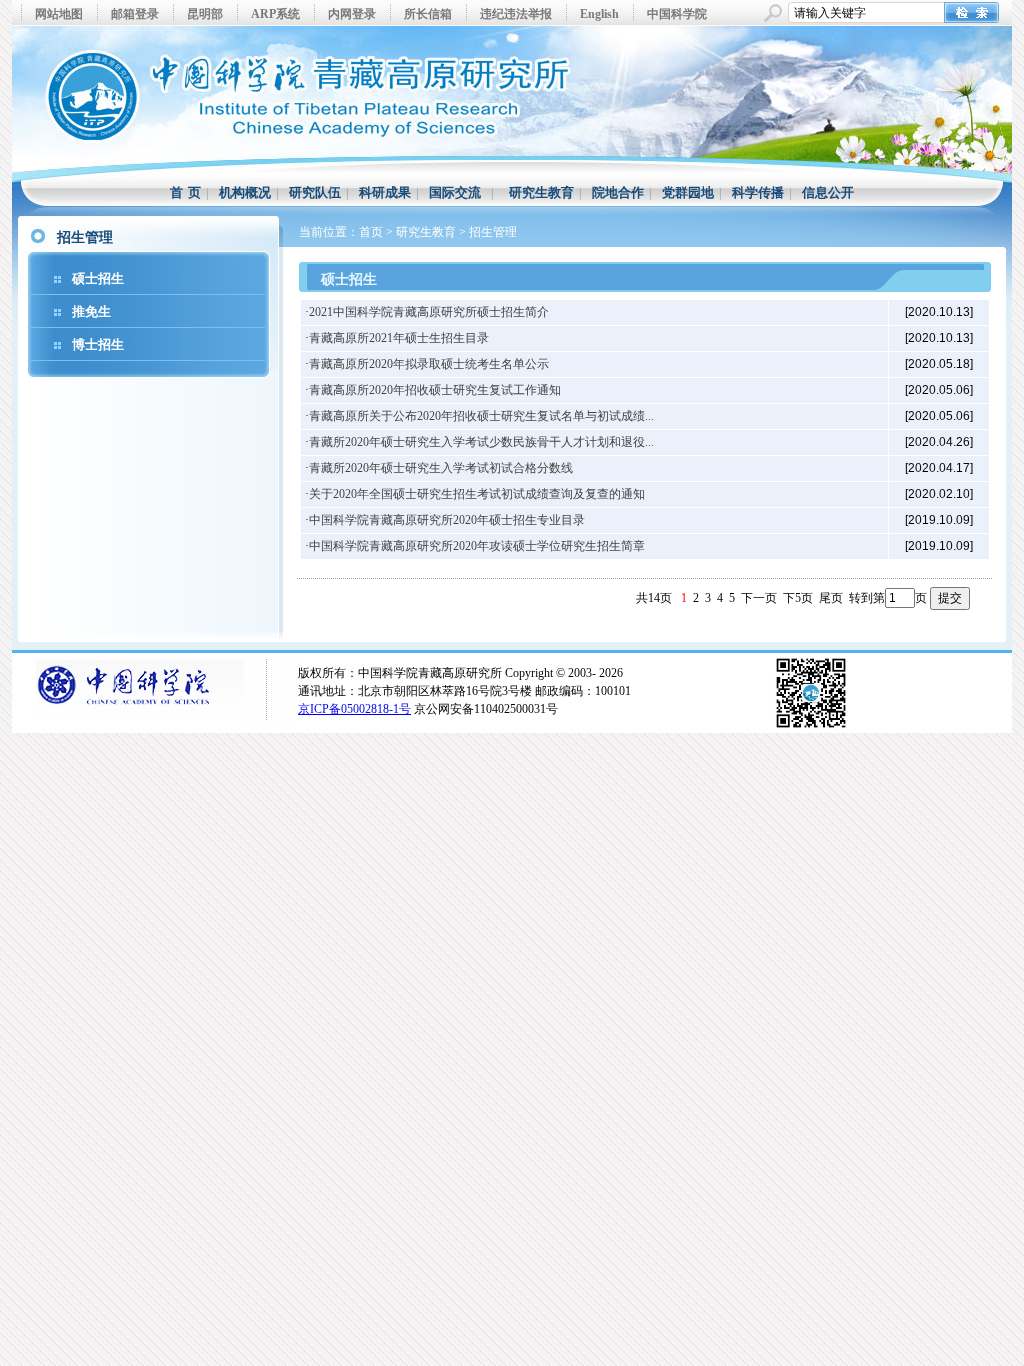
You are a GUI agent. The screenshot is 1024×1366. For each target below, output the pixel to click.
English (599, 14)
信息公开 (828, 192)
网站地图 (59, 14)
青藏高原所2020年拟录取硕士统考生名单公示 (429, 364)
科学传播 (758, 192)
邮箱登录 (135, 14)
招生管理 (493, 232)
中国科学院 (677, 14)
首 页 (185, 192)
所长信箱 (428, 14)
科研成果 (385, 192)
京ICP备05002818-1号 (354, 709)
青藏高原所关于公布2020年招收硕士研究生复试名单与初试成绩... (481, 416)
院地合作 (618, 192)
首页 (371, 232)
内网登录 (352, 14)
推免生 (91, 311)
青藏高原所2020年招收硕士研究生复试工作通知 (435, 390)
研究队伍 (315, 192)
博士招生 (98, 344)
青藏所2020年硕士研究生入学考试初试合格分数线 (441, 468)
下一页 (759, 598)
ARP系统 (275, 14)
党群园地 (688, 192)
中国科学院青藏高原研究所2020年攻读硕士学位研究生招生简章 (477, 546)
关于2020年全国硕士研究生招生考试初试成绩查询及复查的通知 (477, 494)
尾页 (831, 598)
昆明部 (205, 14)
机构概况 (245, 192)
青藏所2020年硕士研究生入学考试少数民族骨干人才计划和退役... (481, 442)
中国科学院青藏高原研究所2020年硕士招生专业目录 (447, 520)
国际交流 (455, 192)
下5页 (798, 598)
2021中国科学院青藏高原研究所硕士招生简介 (429, 312)
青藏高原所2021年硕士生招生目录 (399, 338)
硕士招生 (98, 278)
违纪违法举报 (516, 14)
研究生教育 (541, 192)
